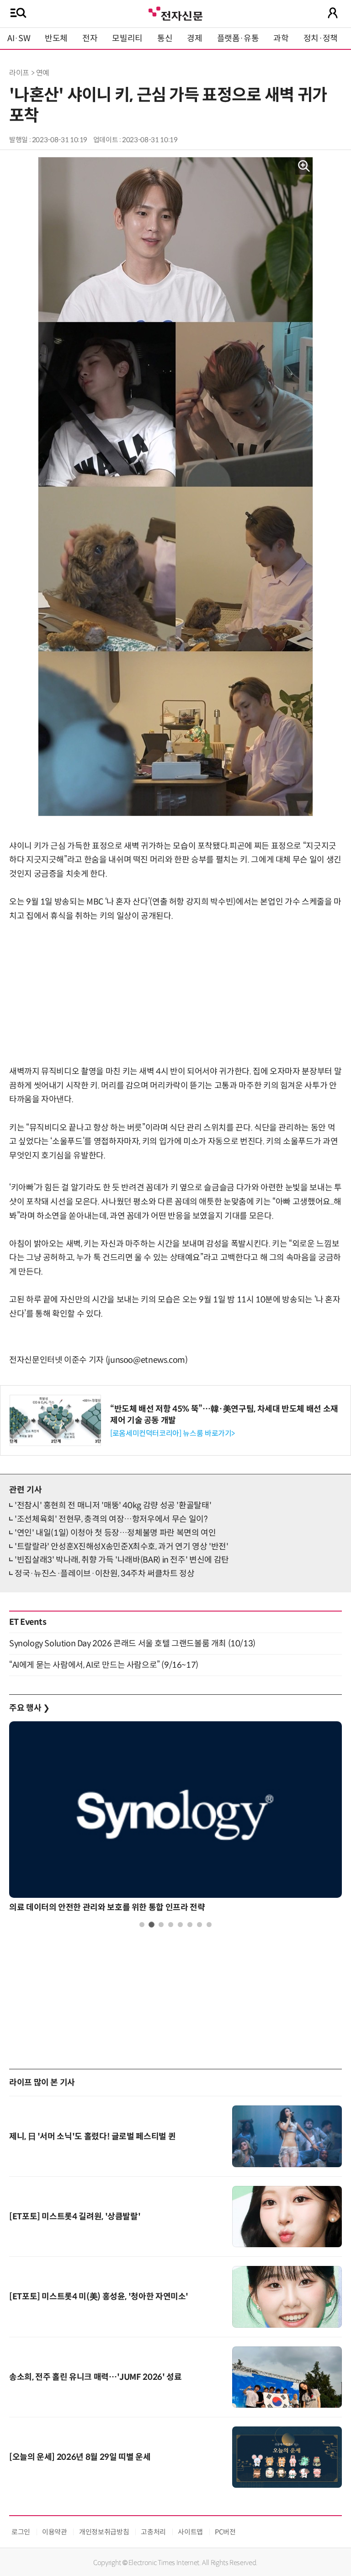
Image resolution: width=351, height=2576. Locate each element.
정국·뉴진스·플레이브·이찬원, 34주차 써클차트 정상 (105, 1574)
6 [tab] (190, 1925)
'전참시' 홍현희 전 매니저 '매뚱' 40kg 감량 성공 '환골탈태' (113, 1505)
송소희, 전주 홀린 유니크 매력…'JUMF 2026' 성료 (95, 2377)
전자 (90, 38)
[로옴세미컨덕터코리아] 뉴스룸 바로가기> (173, 1433)
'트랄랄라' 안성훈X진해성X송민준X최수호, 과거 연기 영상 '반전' (122, 1547)
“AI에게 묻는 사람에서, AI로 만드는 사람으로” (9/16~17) (104, 1665)
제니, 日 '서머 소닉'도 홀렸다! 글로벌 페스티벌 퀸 (92, 2137)
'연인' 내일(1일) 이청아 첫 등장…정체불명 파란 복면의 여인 (115, 1533)
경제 (194, 38)
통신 (165, 38)
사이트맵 (190, 2532)
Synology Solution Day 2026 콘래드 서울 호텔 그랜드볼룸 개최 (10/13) (132, 1644)
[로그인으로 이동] (333, 13)
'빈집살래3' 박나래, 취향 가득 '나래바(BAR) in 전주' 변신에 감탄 (122, 1560)
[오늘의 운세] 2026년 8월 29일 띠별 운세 (80, 2457)
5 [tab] (180, 1925)
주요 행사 (29, 1708)
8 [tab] (209, 1925)
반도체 (56, 38)
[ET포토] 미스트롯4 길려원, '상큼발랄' (75, 2217)
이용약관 (55, 2532)
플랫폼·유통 (238, 38)
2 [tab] (152, 1925)
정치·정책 (321, 38)
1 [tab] (142, 1925)
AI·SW (19, 38)
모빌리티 (127, 38)
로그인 (21, 2532)
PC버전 (225, 2532)
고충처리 (153, 2532)
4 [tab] (171, 1925)
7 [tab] (199, 1925)
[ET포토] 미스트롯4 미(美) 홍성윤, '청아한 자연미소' (99, 2297)
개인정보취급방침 (104, 2532)
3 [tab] (161, 1925)
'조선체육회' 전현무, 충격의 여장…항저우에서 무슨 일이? (111, 1519)
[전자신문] (175, 13)
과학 (281, 38)
